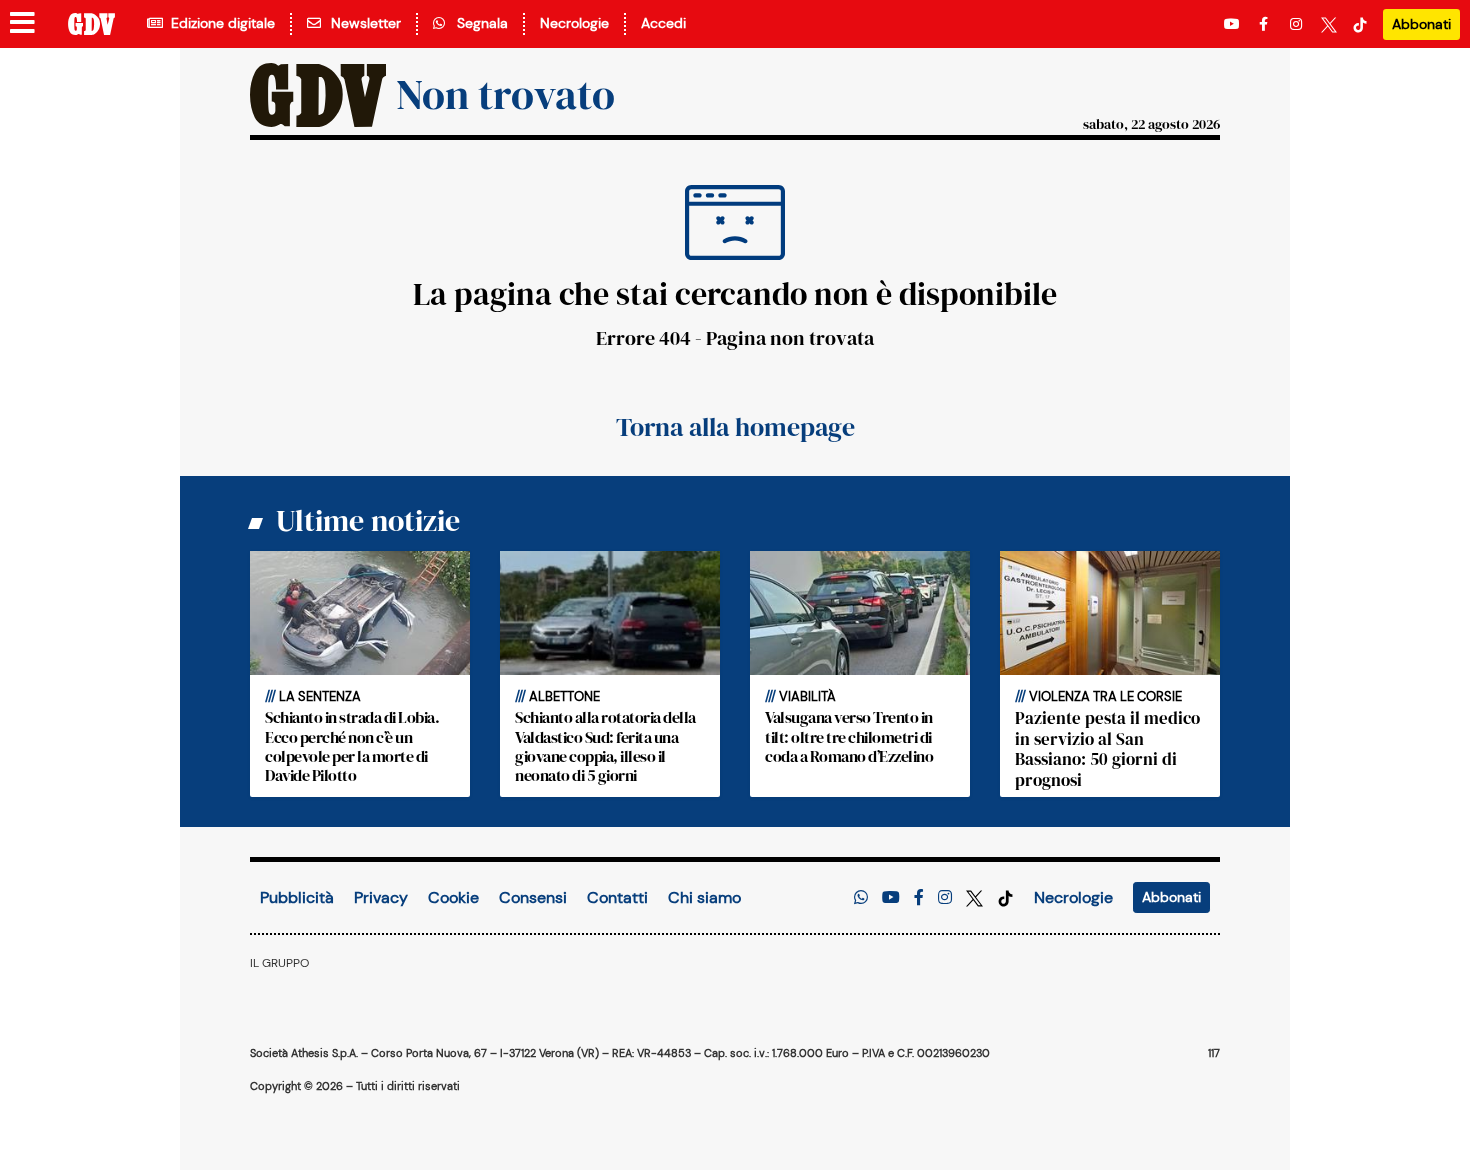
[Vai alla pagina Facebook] (1267, 24)
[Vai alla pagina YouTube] (1234, 24)
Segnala (478, 23)
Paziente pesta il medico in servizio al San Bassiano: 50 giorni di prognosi (1107, 748)
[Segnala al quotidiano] (861, 897)
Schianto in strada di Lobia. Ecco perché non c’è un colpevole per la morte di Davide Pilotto (352, 746)
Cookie (453, 897)
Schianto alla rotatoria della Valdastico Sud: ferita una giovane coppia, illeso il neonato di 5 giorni (605, 746)
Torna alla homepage (735, 427)
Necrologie (574, 23)
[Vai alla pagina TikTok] (1360, 24)
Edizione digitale (219, 23)
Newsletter (362, 23)
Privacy (381, 897)
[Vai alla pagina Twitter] (1329, 24)
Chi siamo (704, 897)
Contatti (617, 897)
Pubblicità (297, 897)
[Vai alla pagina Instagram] (1298, 24)
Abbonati (1421, 24)
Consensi (533, 897)
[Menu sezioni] (23, 24)
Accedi (663, 23)
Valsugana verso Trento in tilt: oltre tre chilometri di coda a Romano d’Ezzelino (849, 736)
